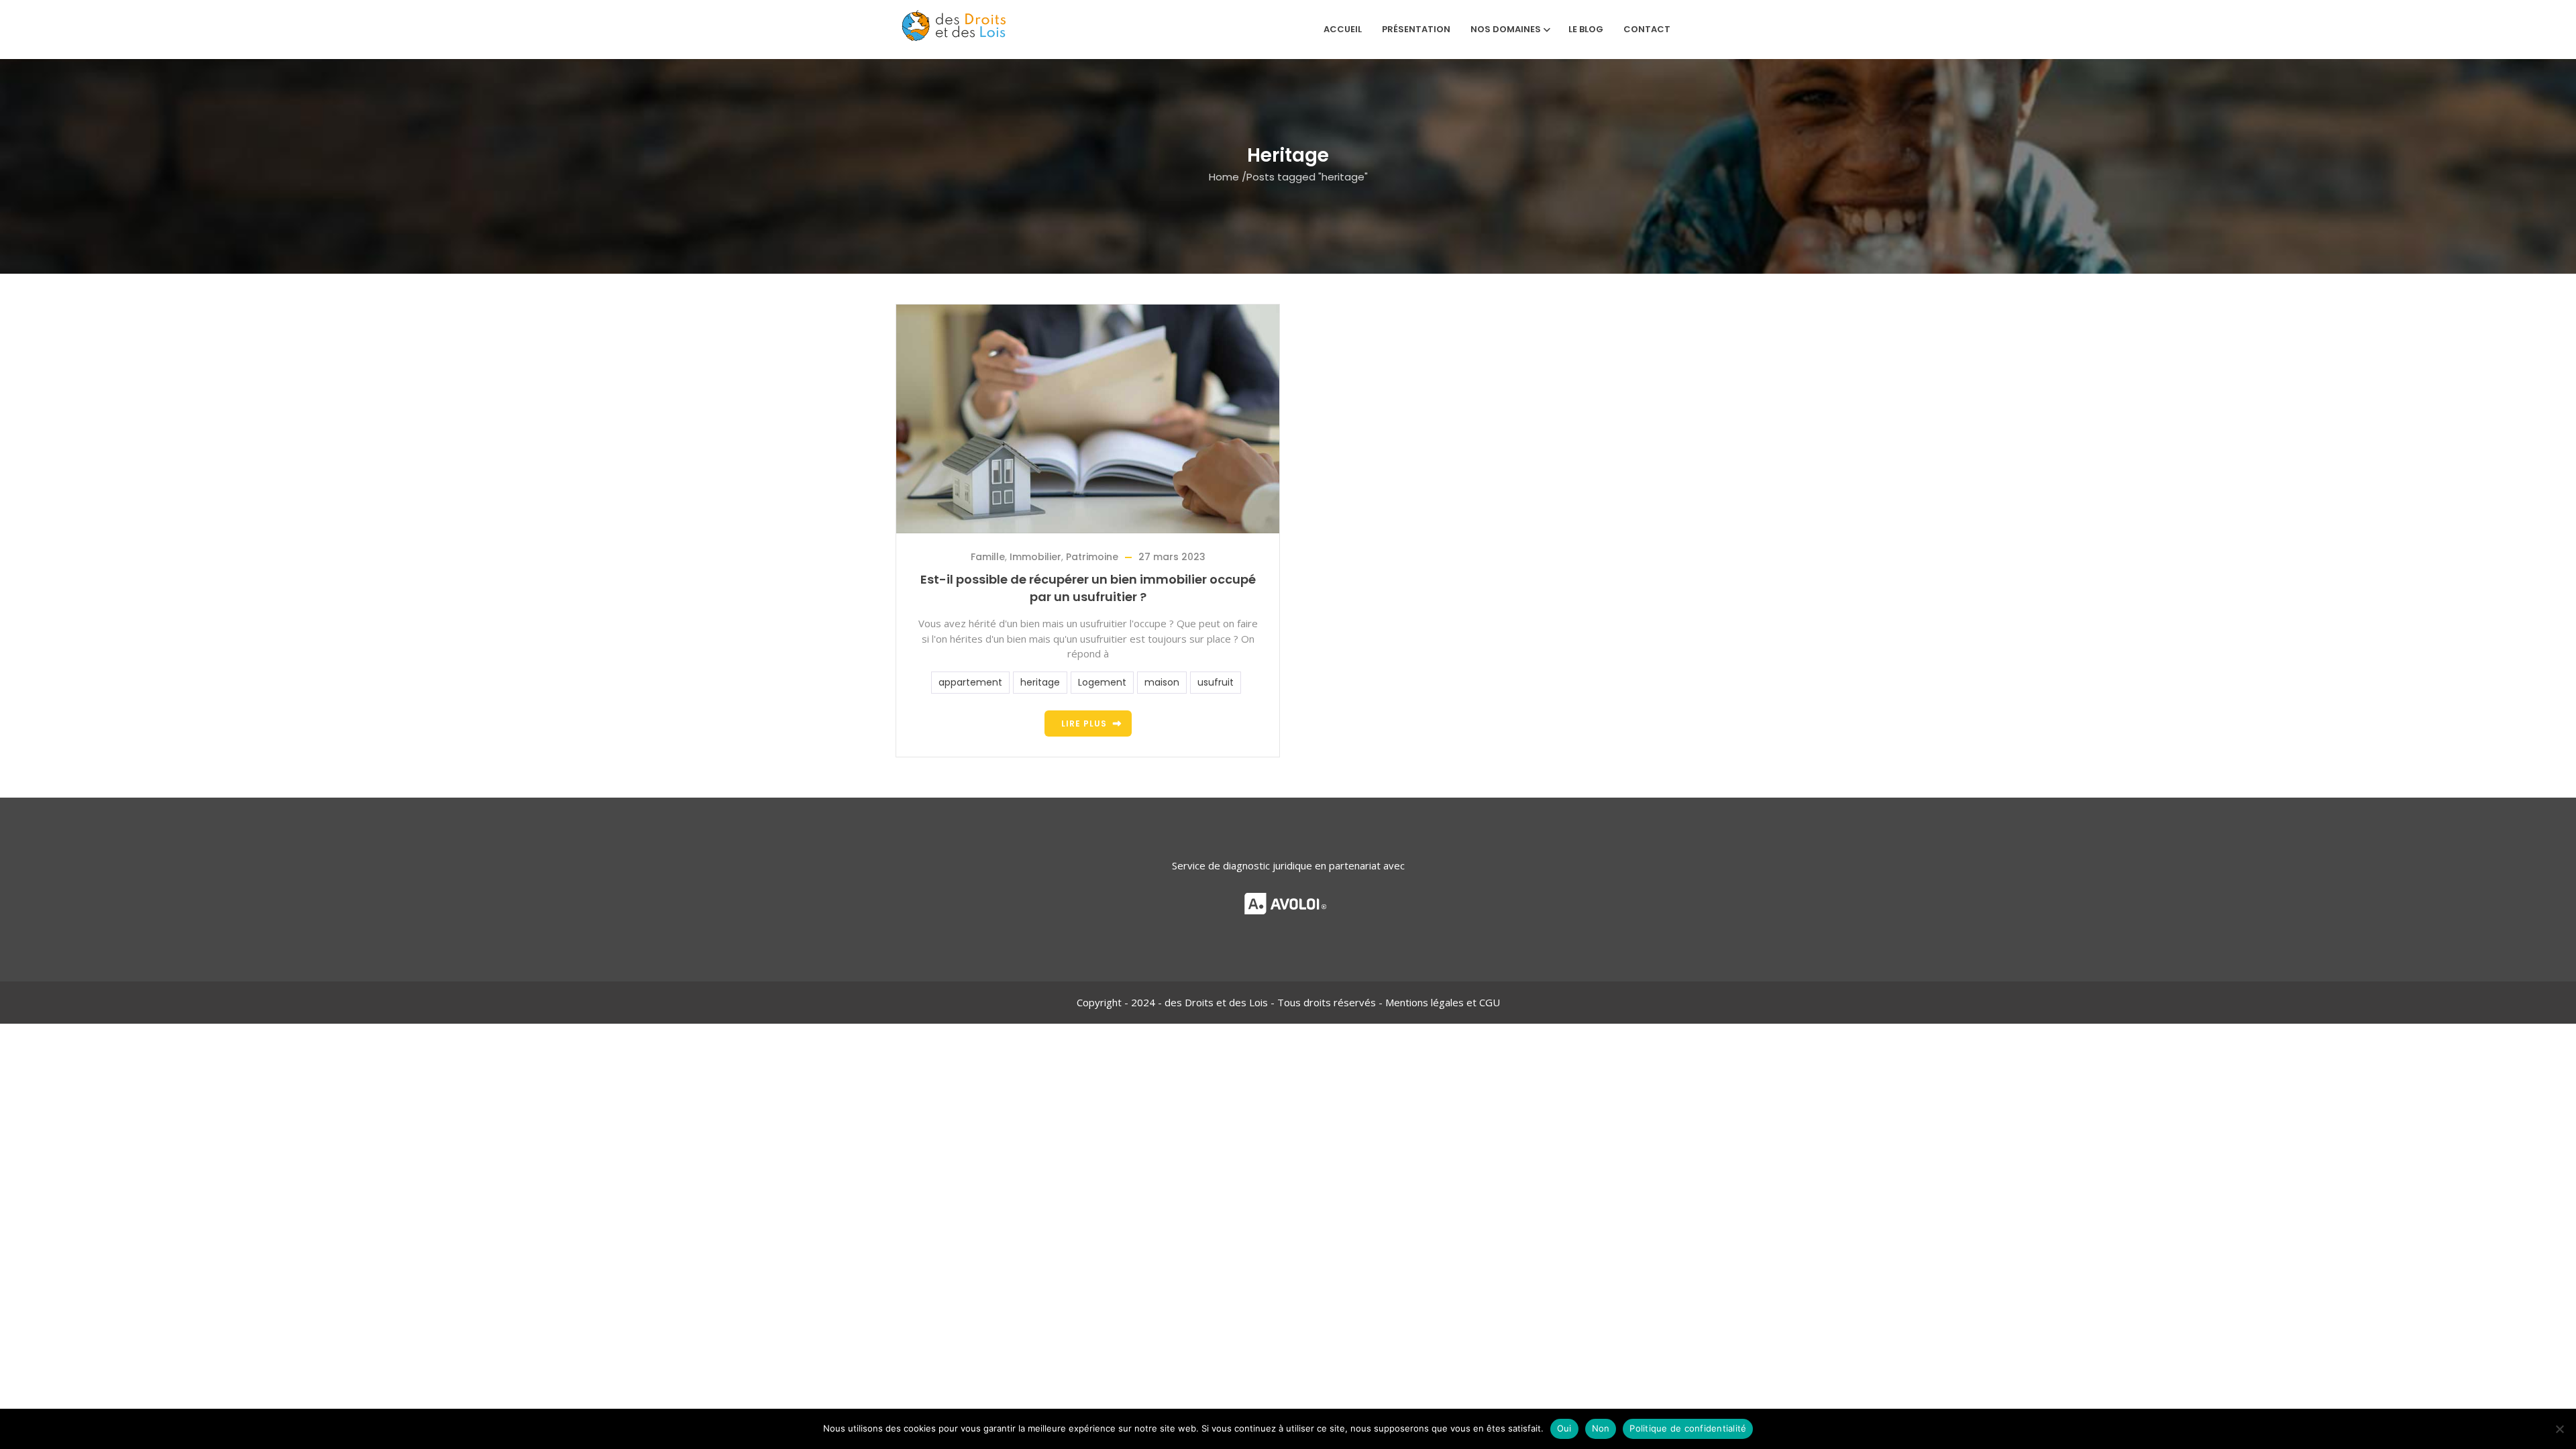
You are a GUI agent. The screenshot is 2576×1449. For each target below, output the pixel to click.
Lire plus (1084, 723)
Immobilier (1035, 557)
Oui (1564, 1428)
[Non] (2559, 1429)
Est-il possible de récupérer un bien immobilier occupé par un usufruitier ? (1088, 588)
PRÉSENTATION (1416, 29)
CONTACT (1647, 29)
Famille (988, 557)
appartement (970, 682)
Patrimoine (1092, 557)
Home (1224, 176)
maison (1162, 682)
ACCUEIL (1343, 29)
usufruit (1216, 682)
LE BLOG (1586, 29)
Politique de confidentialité (1688, 1428)
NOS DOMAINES (1506, 29)
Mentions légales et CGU (1443, 1002)
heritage (1040, 682)
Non (1601, 1428)
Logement (1102, 682)
